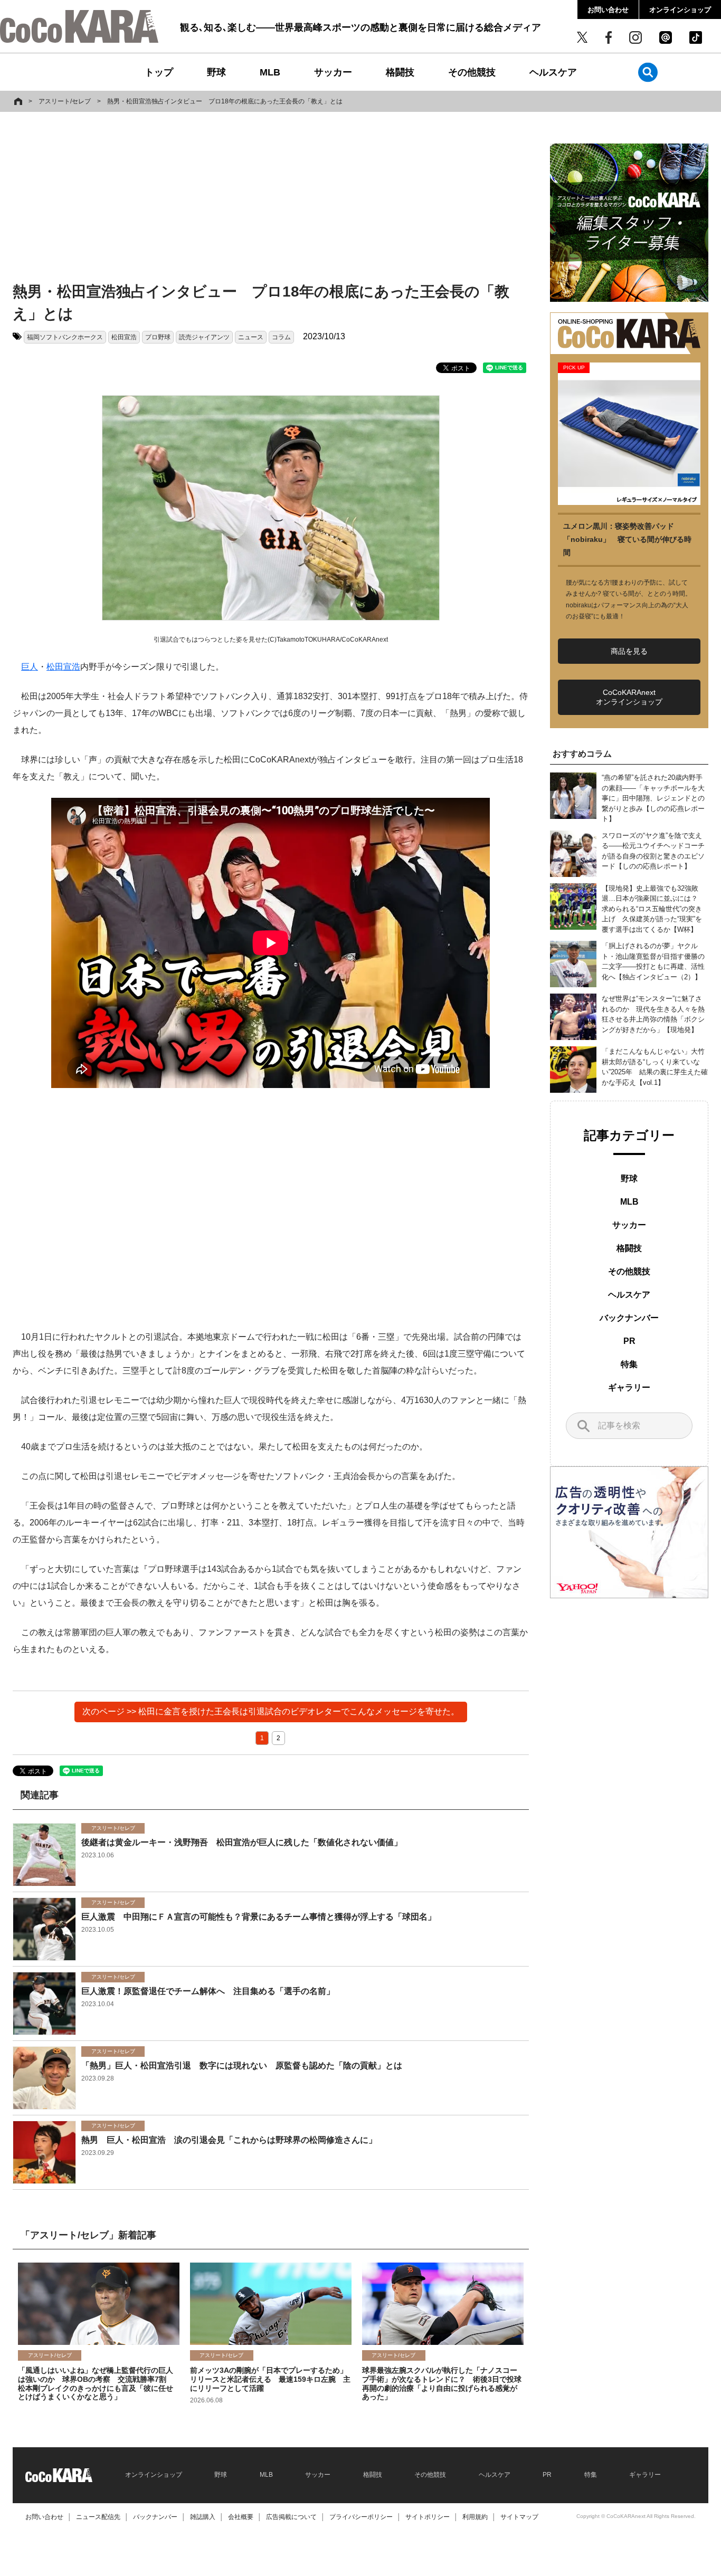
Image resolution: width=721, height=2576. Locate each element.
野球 (216, 72)
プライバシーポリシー (361, 2517)
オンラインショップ (680, 10)
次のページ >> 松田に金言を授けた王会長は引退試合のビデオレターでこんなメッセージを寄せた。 (271, 1711)
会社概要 (241, 2517)
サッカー (333, 72)
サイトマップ (519, 2517)
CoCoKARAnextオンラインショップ (629, 697)
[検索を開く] (648, 72)
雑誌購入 (203, 2517)
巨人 (30, 667)
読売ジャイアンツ (204, 337)
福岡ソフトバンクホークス (65, 337)
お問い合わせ (608, 10)
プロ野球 (158, 337)
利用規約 (475, 2517)
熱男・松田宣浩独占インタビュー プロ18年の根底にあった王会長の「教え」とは (225, 101)
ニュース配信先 (98, 2517)
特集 (629, 1364)
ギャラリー (629, 1387)
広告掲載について (291, 2517)
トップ (159, 72)
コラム (281, 337)
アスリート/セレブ (65, 101)
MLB (270, 72)
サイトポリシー (428, 2517)
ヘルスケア (553, 72)
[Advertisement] (271, 199)
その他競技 (472, 72)
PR (629, 1341)
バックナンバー (629, 1318)
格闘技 (400, 72)
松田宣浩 (124, 337)
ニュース (251, 337)
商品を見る (629, 651)
